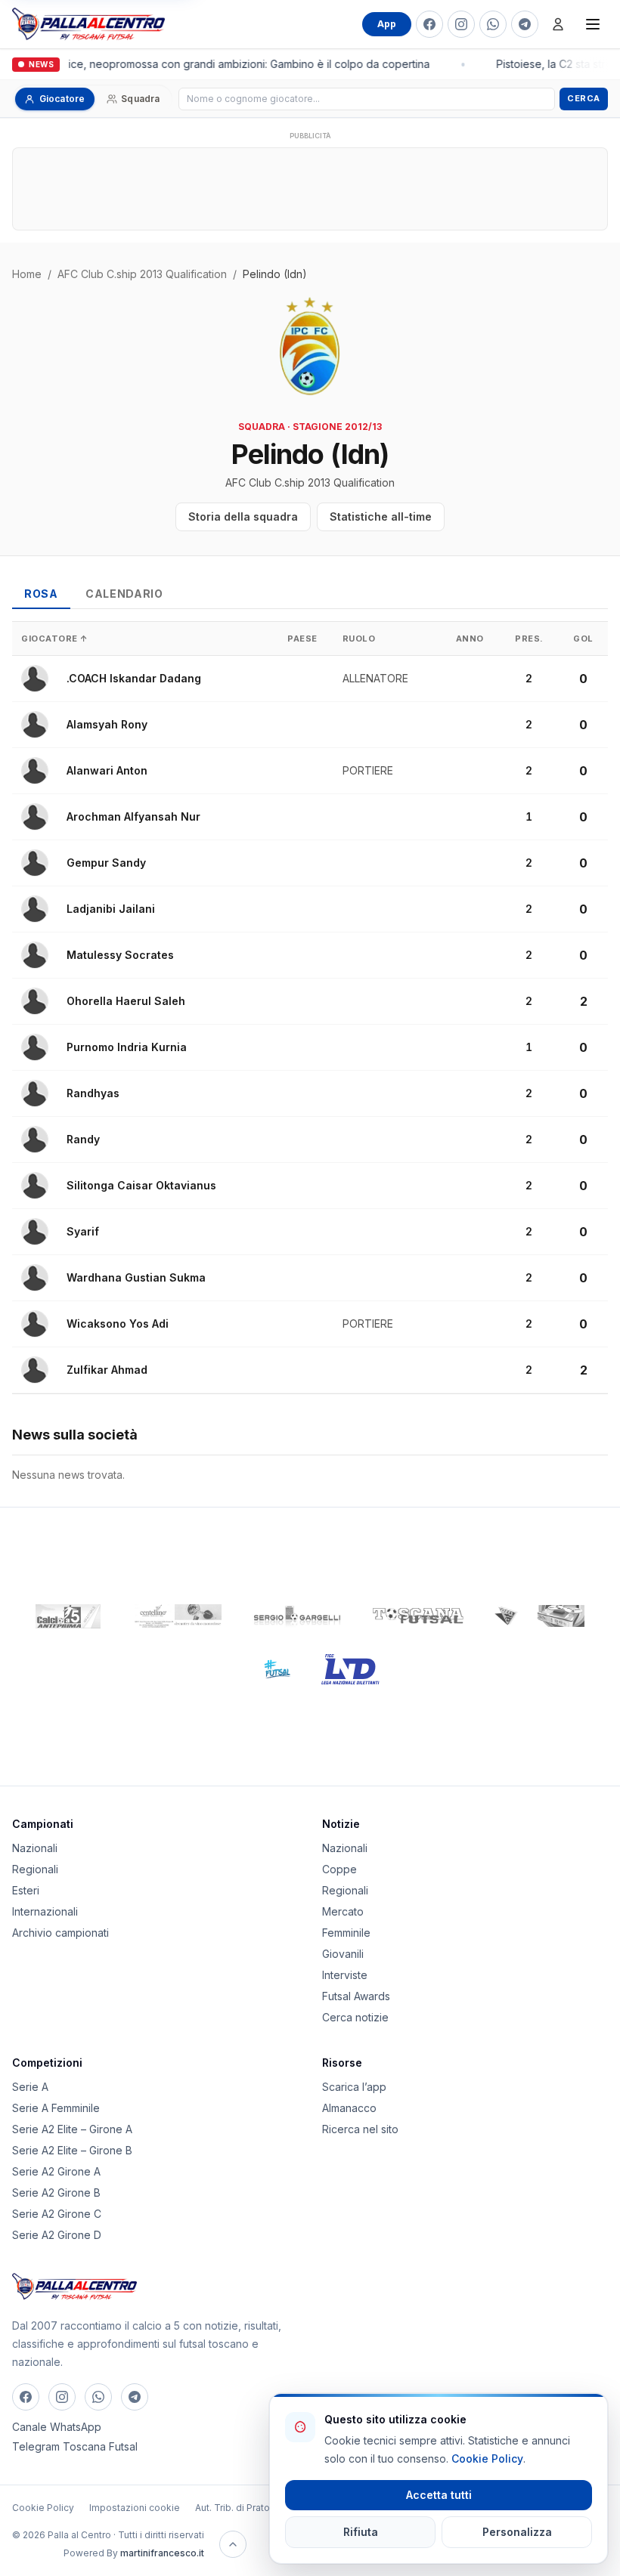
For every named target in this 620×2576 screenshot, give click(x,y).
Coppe (339, 1869)
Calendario (124, 594)
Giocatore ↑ (55, 639)
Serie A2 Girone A (56, 2171)
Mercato (343, 1911)
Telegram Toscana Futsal (75, 2446)
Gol (583, 639)
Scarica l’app (354, 2087)
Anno (470, 639)
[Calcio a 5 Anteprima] (68, 1616)
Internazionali (45, 1911)
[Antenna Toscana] (539, 1616)
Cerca (584, 98)
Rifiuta (361, 2532)
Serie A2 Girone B (56, 2193)
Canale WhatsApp (57, 2427)
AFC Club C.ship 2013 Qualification (142, 274)
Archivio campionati (60, 1933)
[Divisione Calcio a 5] (266, 1669)
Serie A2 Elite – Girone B (72, 2150)
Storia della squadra (243, 516)
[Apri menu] (593, 24)
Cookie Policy (43, 2508)
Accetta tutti (439, 2495)
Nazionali (35, 1848)
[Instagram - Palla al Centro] (461, 24)
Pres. (529, 639)
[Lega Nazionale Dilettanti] (350, 1669)
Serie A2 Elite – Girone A (72, 2129)
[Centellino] (176, 1616)
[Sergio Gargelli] (297, 1616)
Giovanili (343, 1954)
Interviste (345, 1975)
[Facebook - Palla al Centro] (429, 24)
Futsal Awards (356, 1996)
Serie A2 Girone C (57, 2214)
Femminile (346, 1933)
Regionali (35, 1869)
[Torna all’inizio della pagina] (233, 2544)
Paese (302, 639)
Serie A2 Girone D (57, 2235)
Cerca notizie (355, 2017)
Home (27, 274)
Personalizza (517, 2532)
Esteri (26, 1890)
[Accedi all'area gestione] (558, 24)
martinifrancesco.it (162, 2553)
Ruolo (359, 639)
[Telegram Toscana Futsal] (525, 24)
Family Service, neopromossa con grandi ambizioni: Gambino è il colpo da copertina (217, 64)
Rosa (41, 594)
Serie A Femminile (56, 2108)
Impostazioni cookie (135, 2508)
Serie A (30, 2087)
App (387, 24)
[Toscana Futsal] (418, 1616)
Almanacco (349, 2108)
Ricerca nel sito (360, 2129)
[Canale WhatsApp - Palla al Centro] (493, 24)
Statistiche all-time (381, 516)
